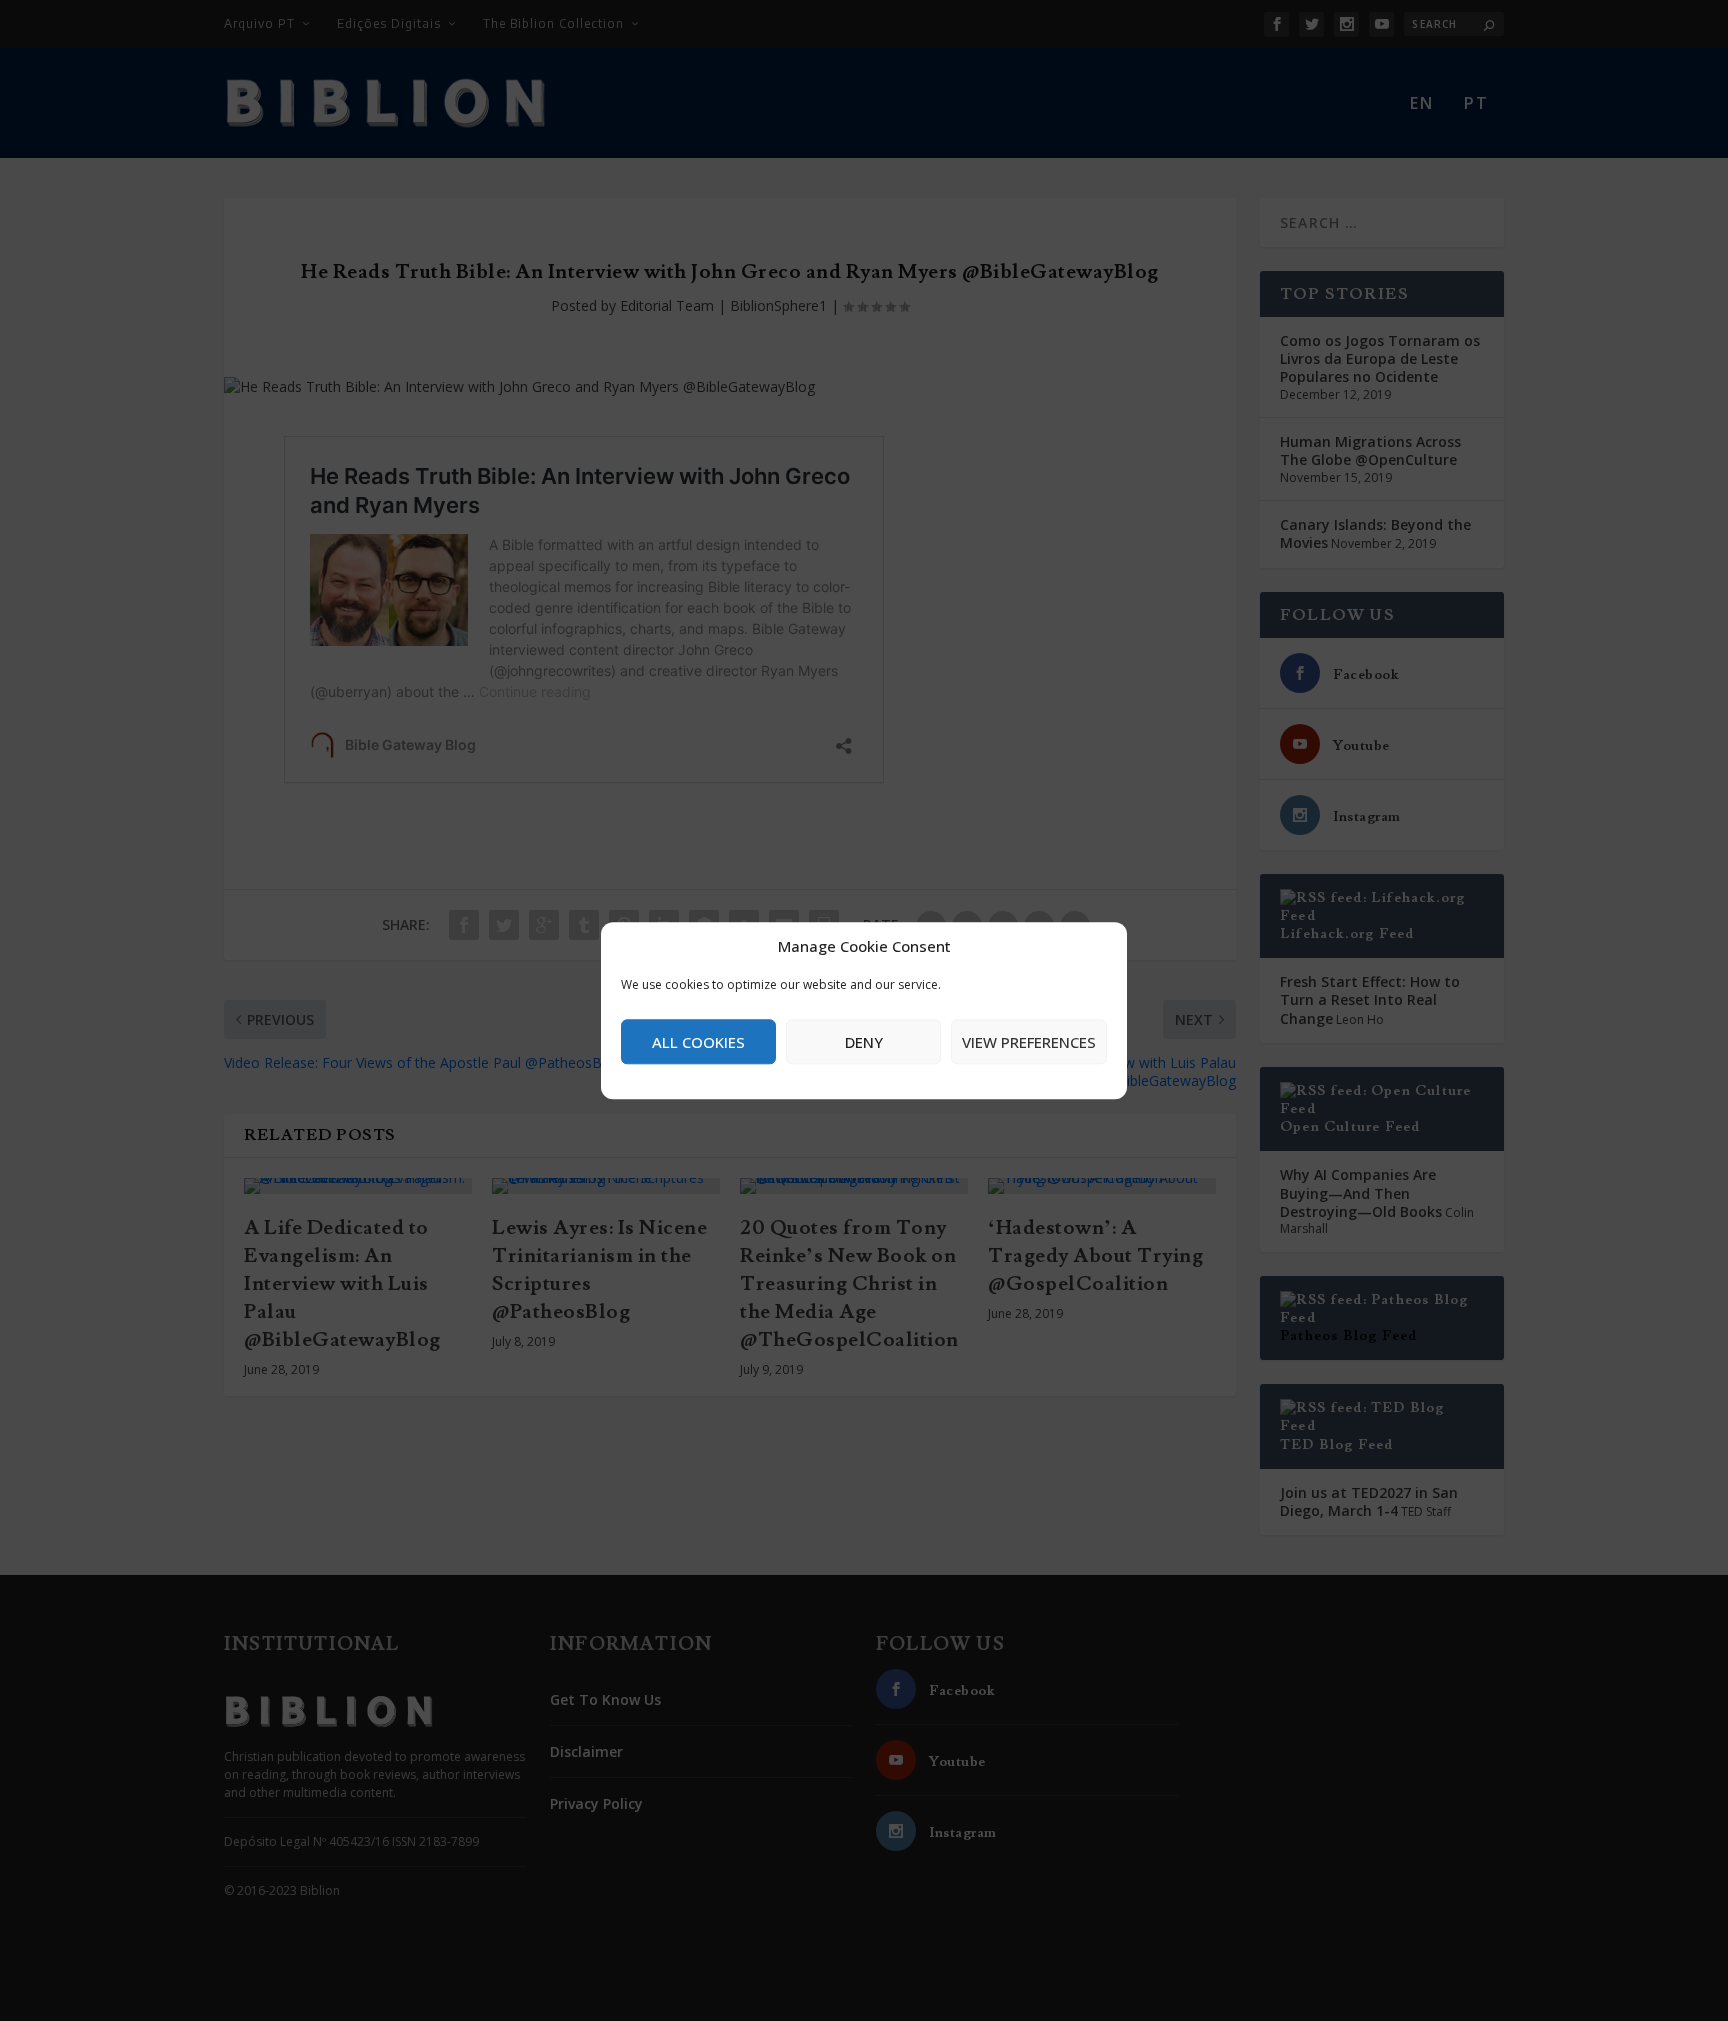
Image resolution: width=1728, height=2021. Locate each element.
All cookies (698, 1042)
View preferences (1029, 1042)
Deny (864, 1042)
